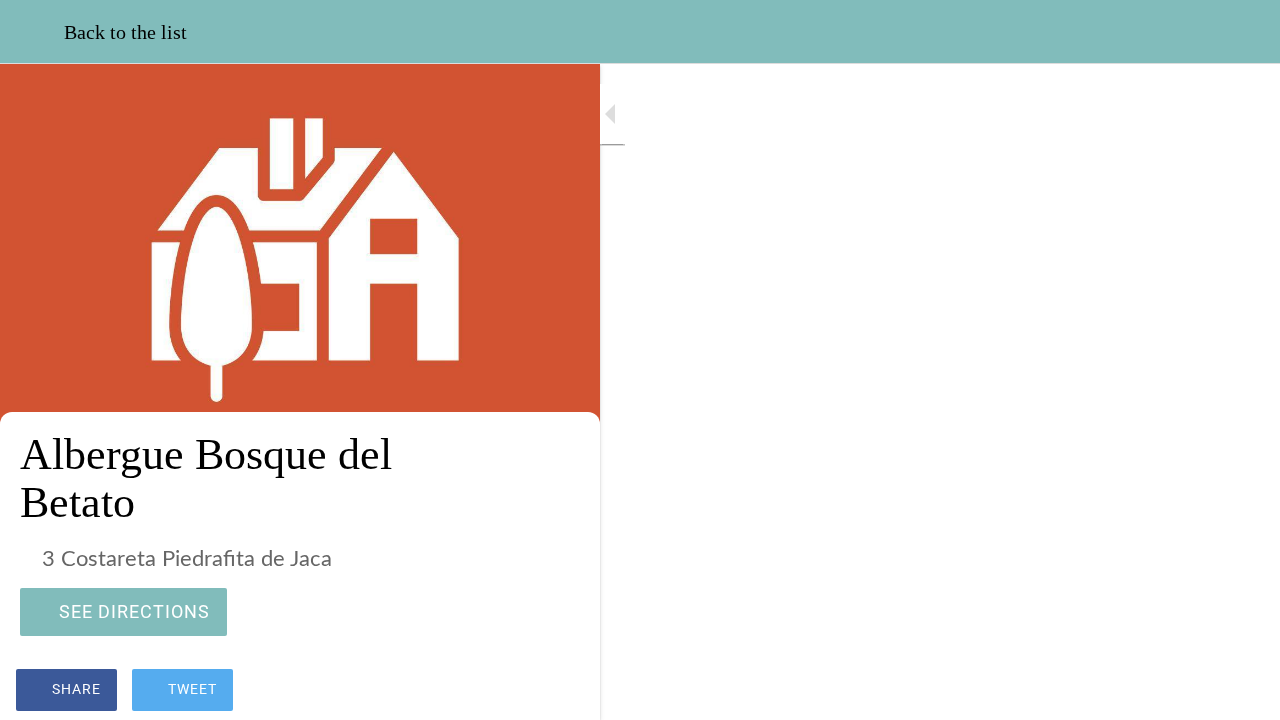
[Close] (32, 32)
